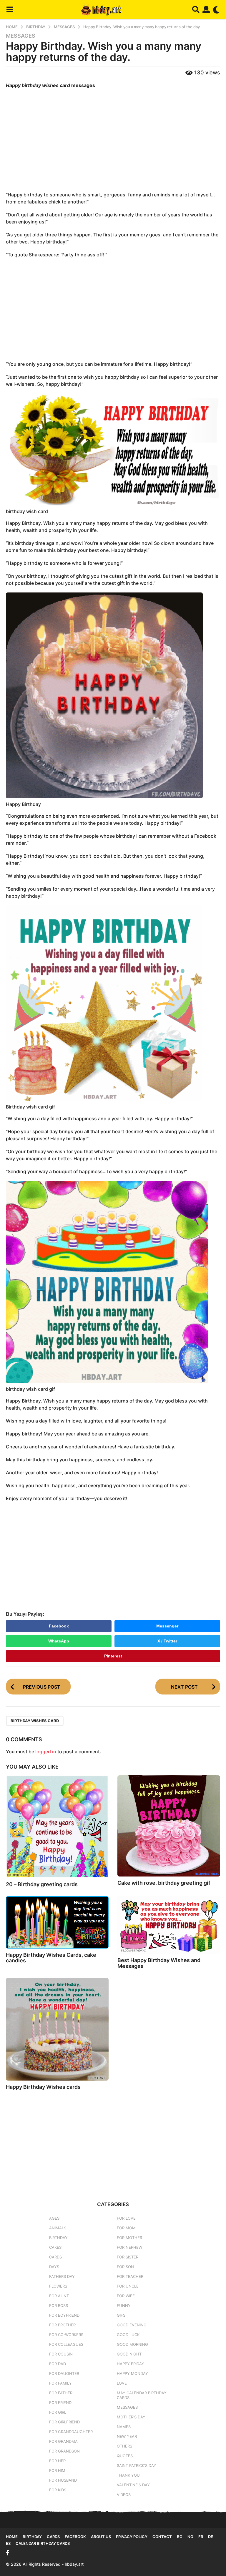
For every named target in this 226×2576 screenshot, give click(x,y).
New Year (127, 2436)
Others (124, 2446)
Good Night (129, 2354)
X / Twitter (167, 1641)
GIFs (121, 2315)
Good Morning (132, 2344)
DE (211, 2537)
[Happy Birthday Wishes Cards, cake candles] (57, 1922)
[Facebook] (8, 2553)
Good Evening (132, 2325)
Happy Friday (131, 2364)
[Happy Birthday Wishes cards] (57, 2029)
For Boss (59, 2305)
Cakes (55, 2247)
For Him (57, 2470)
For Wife (126, 2296)
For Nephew (129, 2247)
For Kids (58, 2490)
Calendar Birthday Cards (43, 2543)
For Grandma (63, 2441)
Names (124, 2427)
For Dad (58, 2364)
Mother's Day (131, 2417)
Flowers (58, 2286)
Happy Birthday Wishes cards (43, 2087)
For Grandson (64, 2451)
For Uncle (128, 2286)
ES (8, 2543)
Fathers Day (62, 2276)
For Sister (128, 2257)
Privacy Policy (132, 2537)
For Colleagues (66, 2344)
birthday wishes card (35, 1721)
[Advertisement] (113, 141)
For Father (61, 2393)
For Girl (58, 2412)
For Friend (60, 2403)
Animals (58, 2228)
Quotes (125, 2456)
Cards (55, 2257)
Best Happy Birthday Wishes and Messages (159, 1963)
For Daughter (64, 2373)
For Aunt (59, 2296)
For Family (60, 2383)
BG (180, 2537)
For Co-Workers (66, 2335)
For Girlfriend (64, 2422)
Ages (54, 2218)
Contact (162, 2537)
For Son (125, 2267)
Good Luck (128, 2335)
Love (122, 2383)
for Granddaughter (71, 2432)
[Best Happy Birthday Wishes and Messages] (169, 1925)
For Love (126, 2218)
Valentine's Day (133, 2485)
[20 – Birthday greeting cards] (57, 1827)
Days (54, 2267)
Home (12, 2537)
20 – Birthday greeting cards (42, 1884)
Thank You (128, 2475)
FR (201, 2537)
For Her (57, 2461)
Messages (21, 36)
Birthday (58, 2238)
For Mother (129, 2238)
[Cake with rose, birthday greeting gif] (169, 1826)
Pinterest (113, 1656)
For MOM (126, 2228)
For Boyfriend (64, 2315)
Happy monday (132, 2373)
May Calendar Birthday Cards (142, 2395)
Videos (124, 2495)
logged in (46, 1752)
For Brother (62, 2325)
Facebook (59, 1626)
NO (190, 2537)
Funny (124, 2305)
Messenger (167, 1626)
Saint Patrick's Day (137, 2465)
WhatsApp (59, 1641)
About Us (101, 2537)
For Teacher (130, 2276)
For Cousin (61, 2354)
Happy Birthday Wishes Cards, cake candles (51, 1958)
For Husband (63, 2480)
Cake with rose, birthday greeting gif (164, 1883)
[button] (10, 10)
